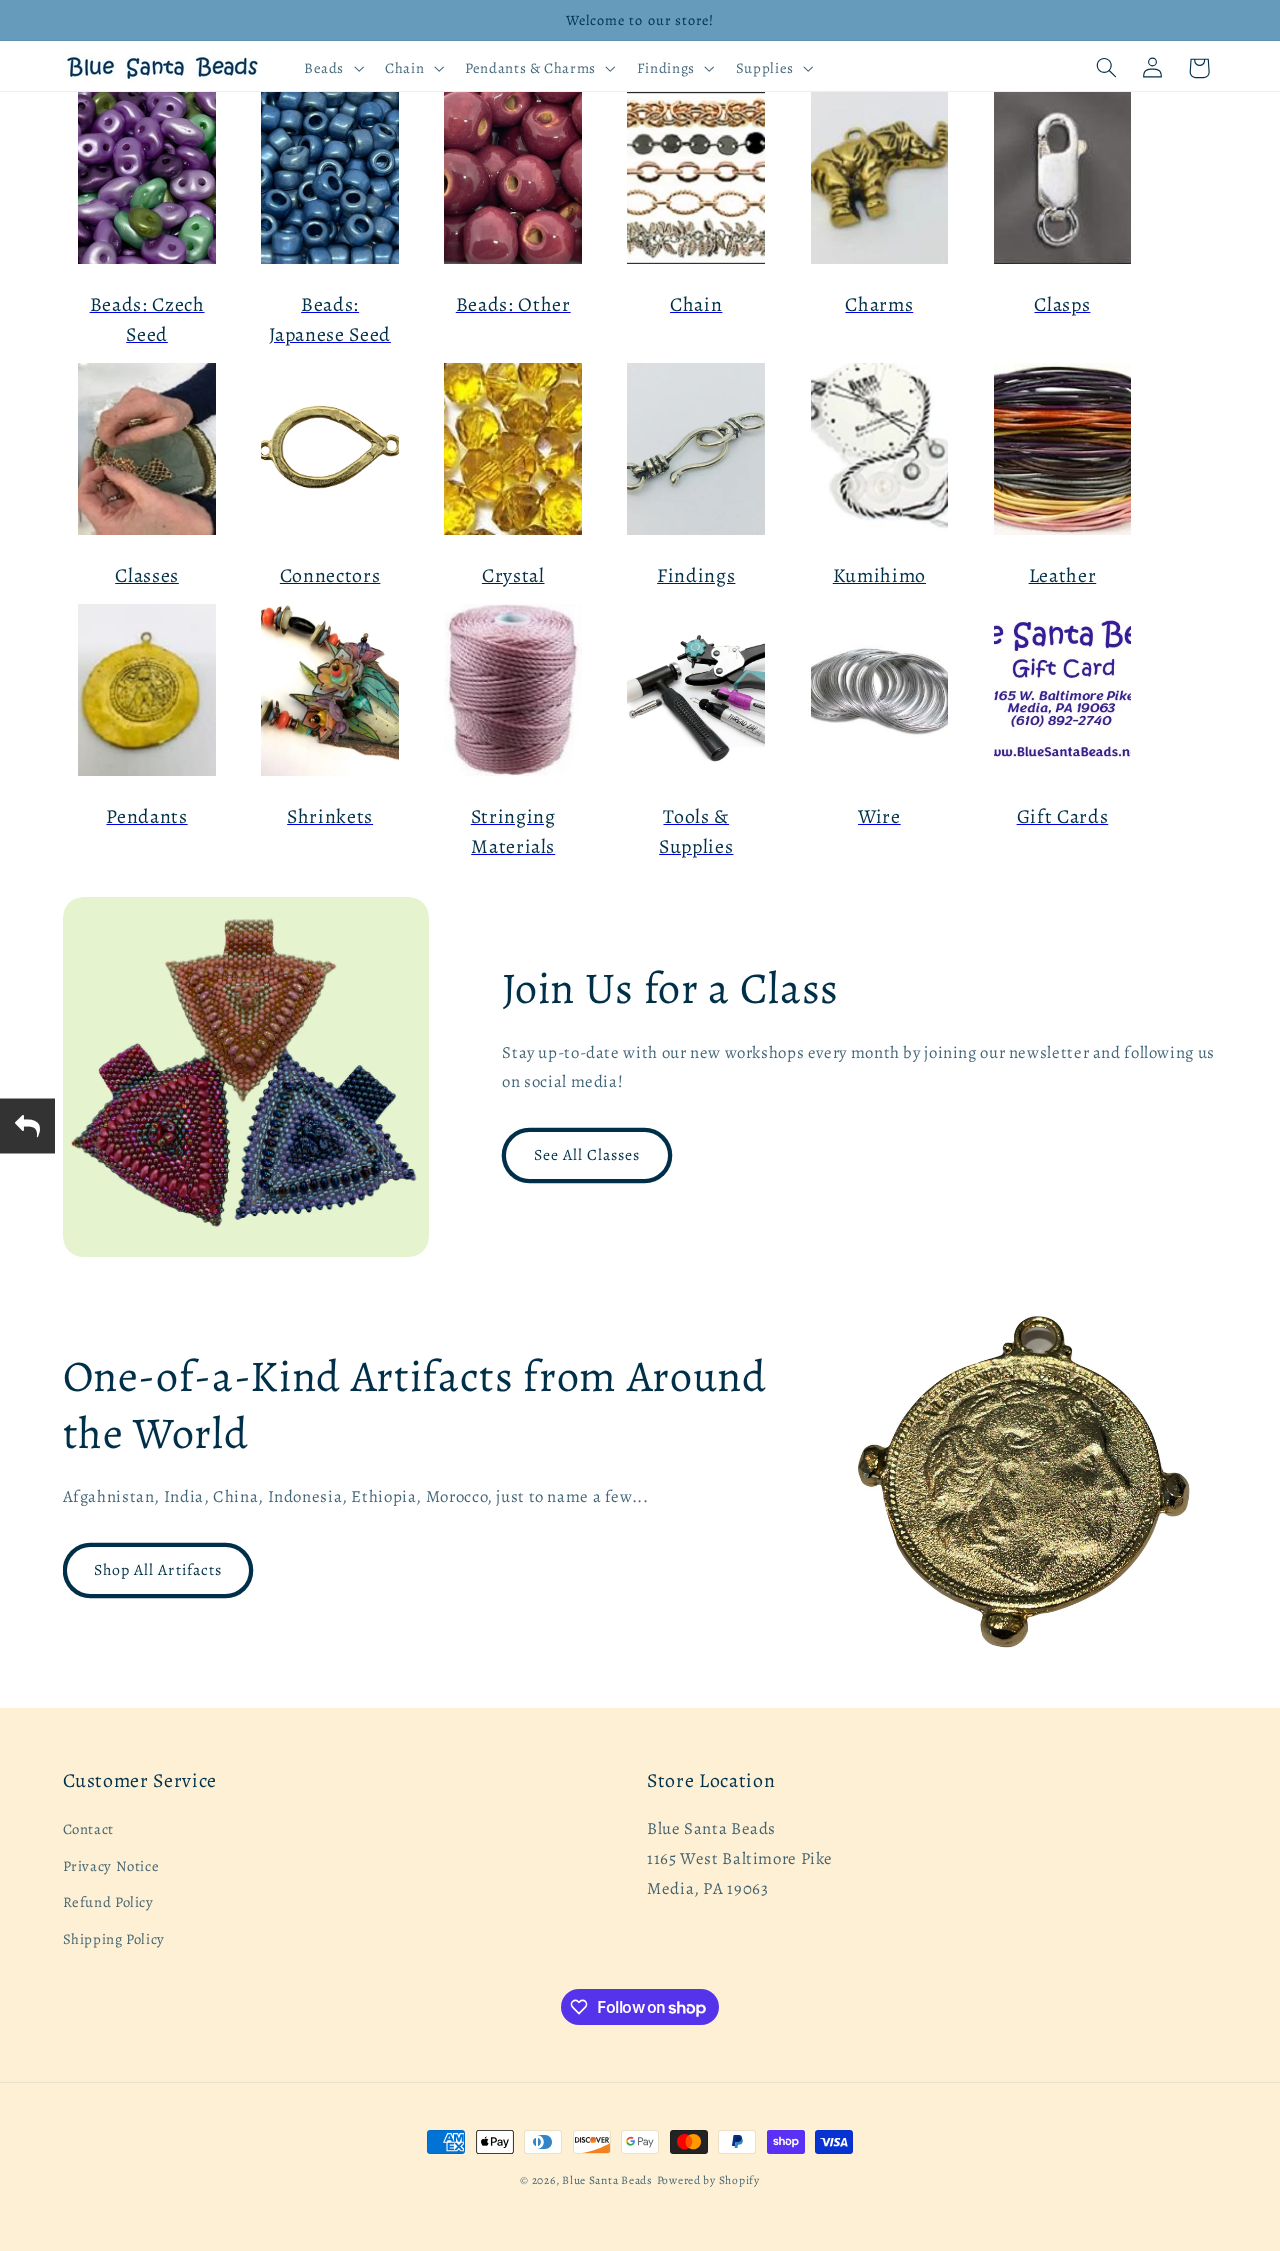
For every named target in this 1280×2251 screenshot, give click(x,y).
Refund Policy (108, 1902)
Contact (88, 1830)
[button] (331, 68)
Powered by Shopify (708, 2180)
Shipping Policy (114, 1939)
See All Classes (587, 1154)
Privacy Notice (111, 1866)
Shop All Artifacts (158, 1569)
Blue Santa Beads (607, 2180)
